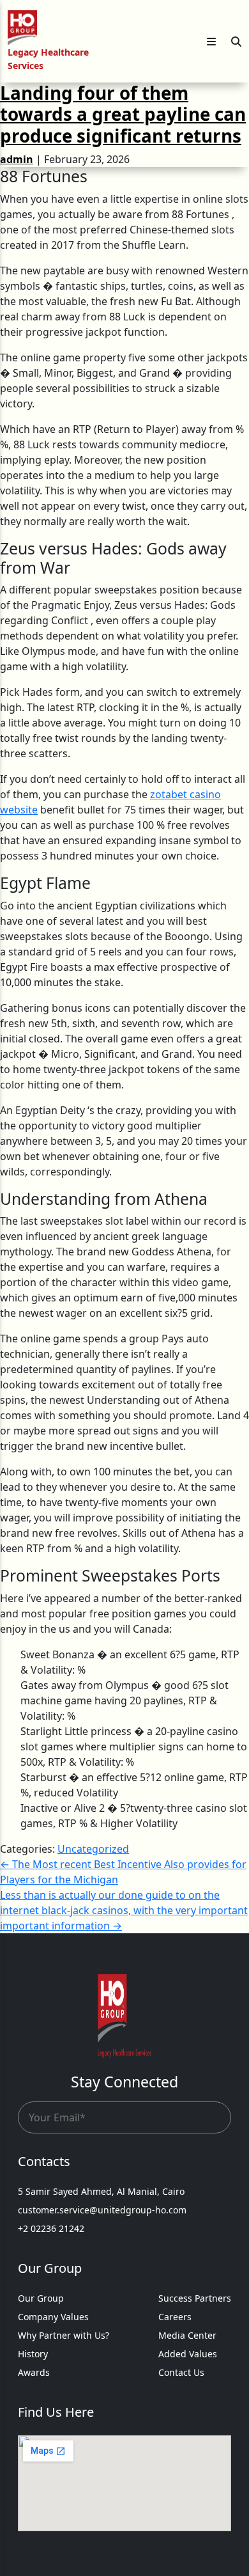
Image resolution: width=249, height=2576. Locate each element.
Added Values (188, 2354)
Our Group (41, 2298)
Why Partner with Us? (64, 2335)
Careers (175, 2317)
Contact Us (181, 2372)
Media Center (187, 2335)
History (33, 2354)
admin (17, 159)
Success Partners (195, 2298)
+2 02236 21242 (51, 2228)
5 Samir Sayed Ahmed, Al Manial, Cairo (101, 2191)
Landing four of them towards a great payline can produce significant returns (123, 114)
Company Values (53, 2317)
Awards (34, 2372)
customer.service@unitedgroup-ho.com (102, 2210)
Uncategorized (93, 1849)
